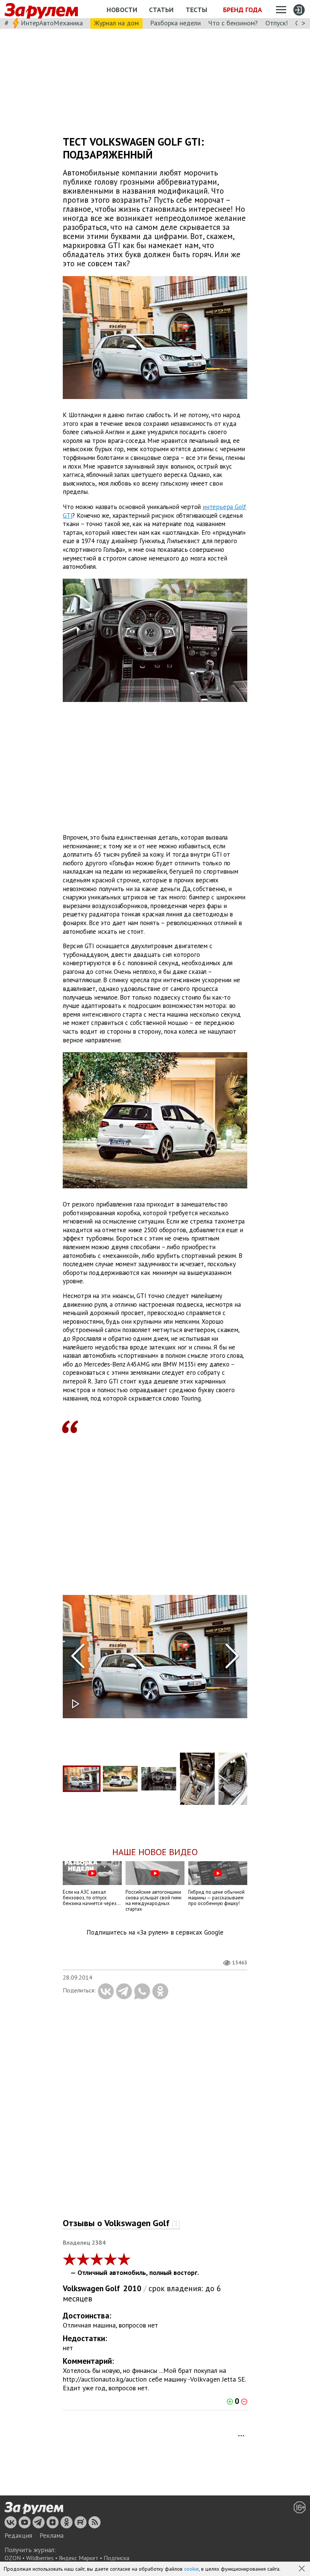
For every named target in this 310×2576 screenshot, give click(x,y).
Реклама (52, 2536)
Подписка (116, 2558)
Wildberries (40, 2558)
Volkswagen (83, 2288)
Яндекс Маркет (79, 2558)
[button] (302, 2569)
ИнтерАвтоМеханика (52, 23)
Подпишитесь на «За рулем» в (155, 1932)
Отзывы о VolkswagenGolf (122, 2223)
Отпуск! (277, 23)
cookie (191, 2569)
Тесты (196, 10)
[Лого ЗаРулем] (41, 9)
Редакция (18, 2536)
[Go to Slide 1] (82, 1779)
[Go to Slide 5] (236, 1779)
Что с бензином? (233, 23)
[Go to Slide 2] (120, 1779)
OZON (13, 2558)
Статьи (161, 10)
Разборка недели (175, 23)
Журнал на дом (116, 23)
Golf (112, 2288)
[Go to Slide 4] (197, 1779)
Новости (122, 10)
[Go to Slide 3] (159, 1779)
